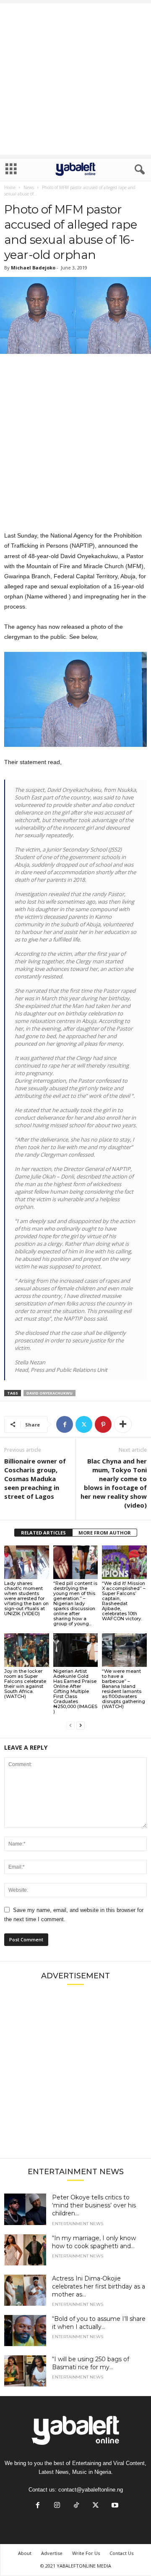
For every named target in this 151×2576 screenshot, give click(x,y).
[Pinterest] (103, 1424)
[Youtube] (114, 2506)
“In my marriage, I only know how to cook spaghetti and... (94, 2242)
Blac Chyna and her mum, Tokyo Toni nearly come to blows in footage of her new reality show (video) (114, 1483)
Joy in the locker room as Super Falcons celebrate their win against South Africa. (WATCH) (25, 1684)
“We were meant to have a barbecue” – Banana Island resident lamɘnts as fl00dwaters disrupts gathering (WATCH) (124, 1689)
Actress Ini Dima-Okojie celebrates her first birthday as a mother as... (99, 2286)
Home (10, 187)
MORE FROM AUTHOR (105, 1533)
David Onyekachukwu (49, 1393)
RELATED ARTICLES (43, 1533)
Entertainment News (78, 2224)
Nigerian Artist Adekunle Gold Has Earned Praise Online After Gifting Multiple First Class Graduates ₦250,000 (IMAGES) (75, 1691)
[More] (123, 1424)
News (29, 187)
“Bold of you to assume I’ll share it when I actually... (99, 2323)
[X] (84, 1424)
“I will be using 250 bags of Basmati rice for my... (91, 2363)
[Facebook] (65, 1424)
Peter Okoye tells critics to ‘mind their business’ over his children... (94, 2205)
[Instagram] (57, 2506)
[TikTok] (76, 2506)
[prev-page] (70, 1726)
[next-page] (81, 1726)
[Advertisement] (75, 79)
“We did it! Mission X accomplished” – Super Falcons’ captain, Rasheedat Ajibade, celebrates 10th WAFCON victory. (124, 1601)
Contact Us (121, 2553)
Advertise (52, 2553)
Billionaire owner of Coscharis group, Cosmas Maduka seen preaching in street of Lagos (35, 1479)
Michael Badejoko (33, 268)
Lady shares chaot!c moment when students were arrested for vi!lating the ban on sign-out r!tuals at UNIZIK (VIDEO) (26, 1598)
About (25, 2553)
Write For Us (86, 2553)
